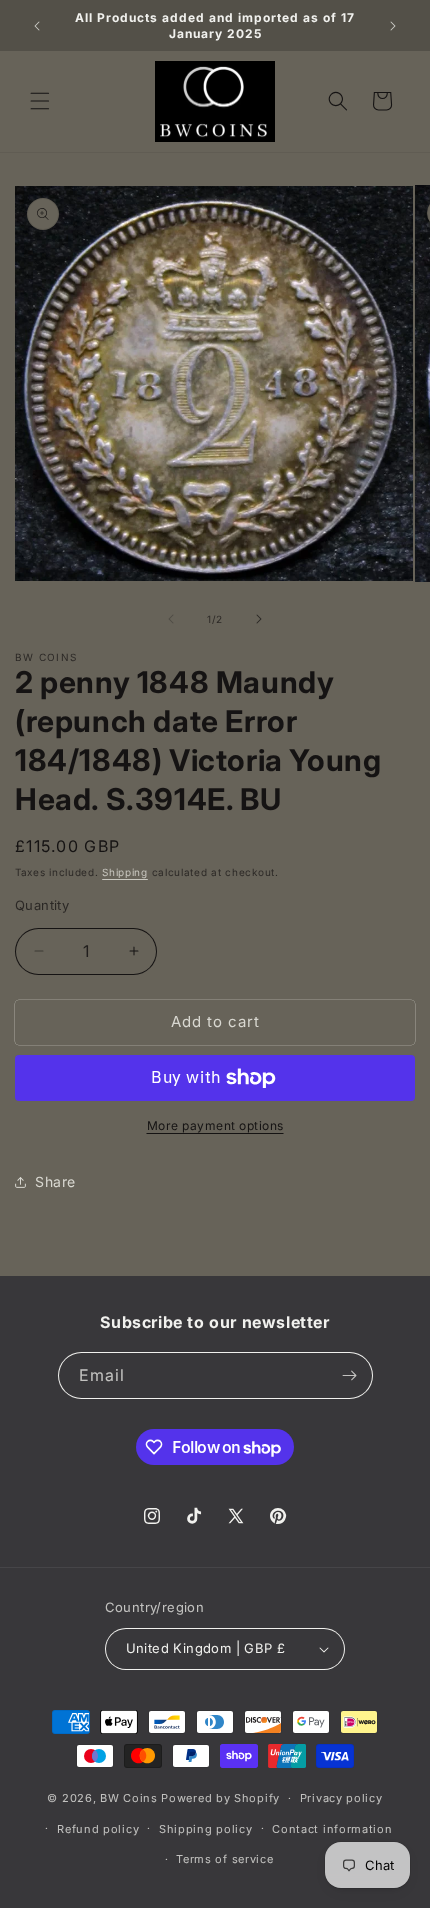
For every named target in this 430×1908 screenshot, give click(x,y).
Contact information (332, 1829)
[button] (40, 101)
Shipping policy (206, 1829)
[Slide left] (171, 619)
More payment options (215, 1125)
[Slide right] (259, 619)
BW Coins (129, 1798)
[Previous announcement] (37, 26)
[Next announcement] (393, 26)
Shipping (125, 872)
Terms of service (224, 1859)
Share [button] (55, 1181)
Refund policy (98, 1829)
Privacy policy (341, 1798)
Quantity (42, 905)
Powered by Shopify (220, 1798)
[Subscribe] (350, 1375)
